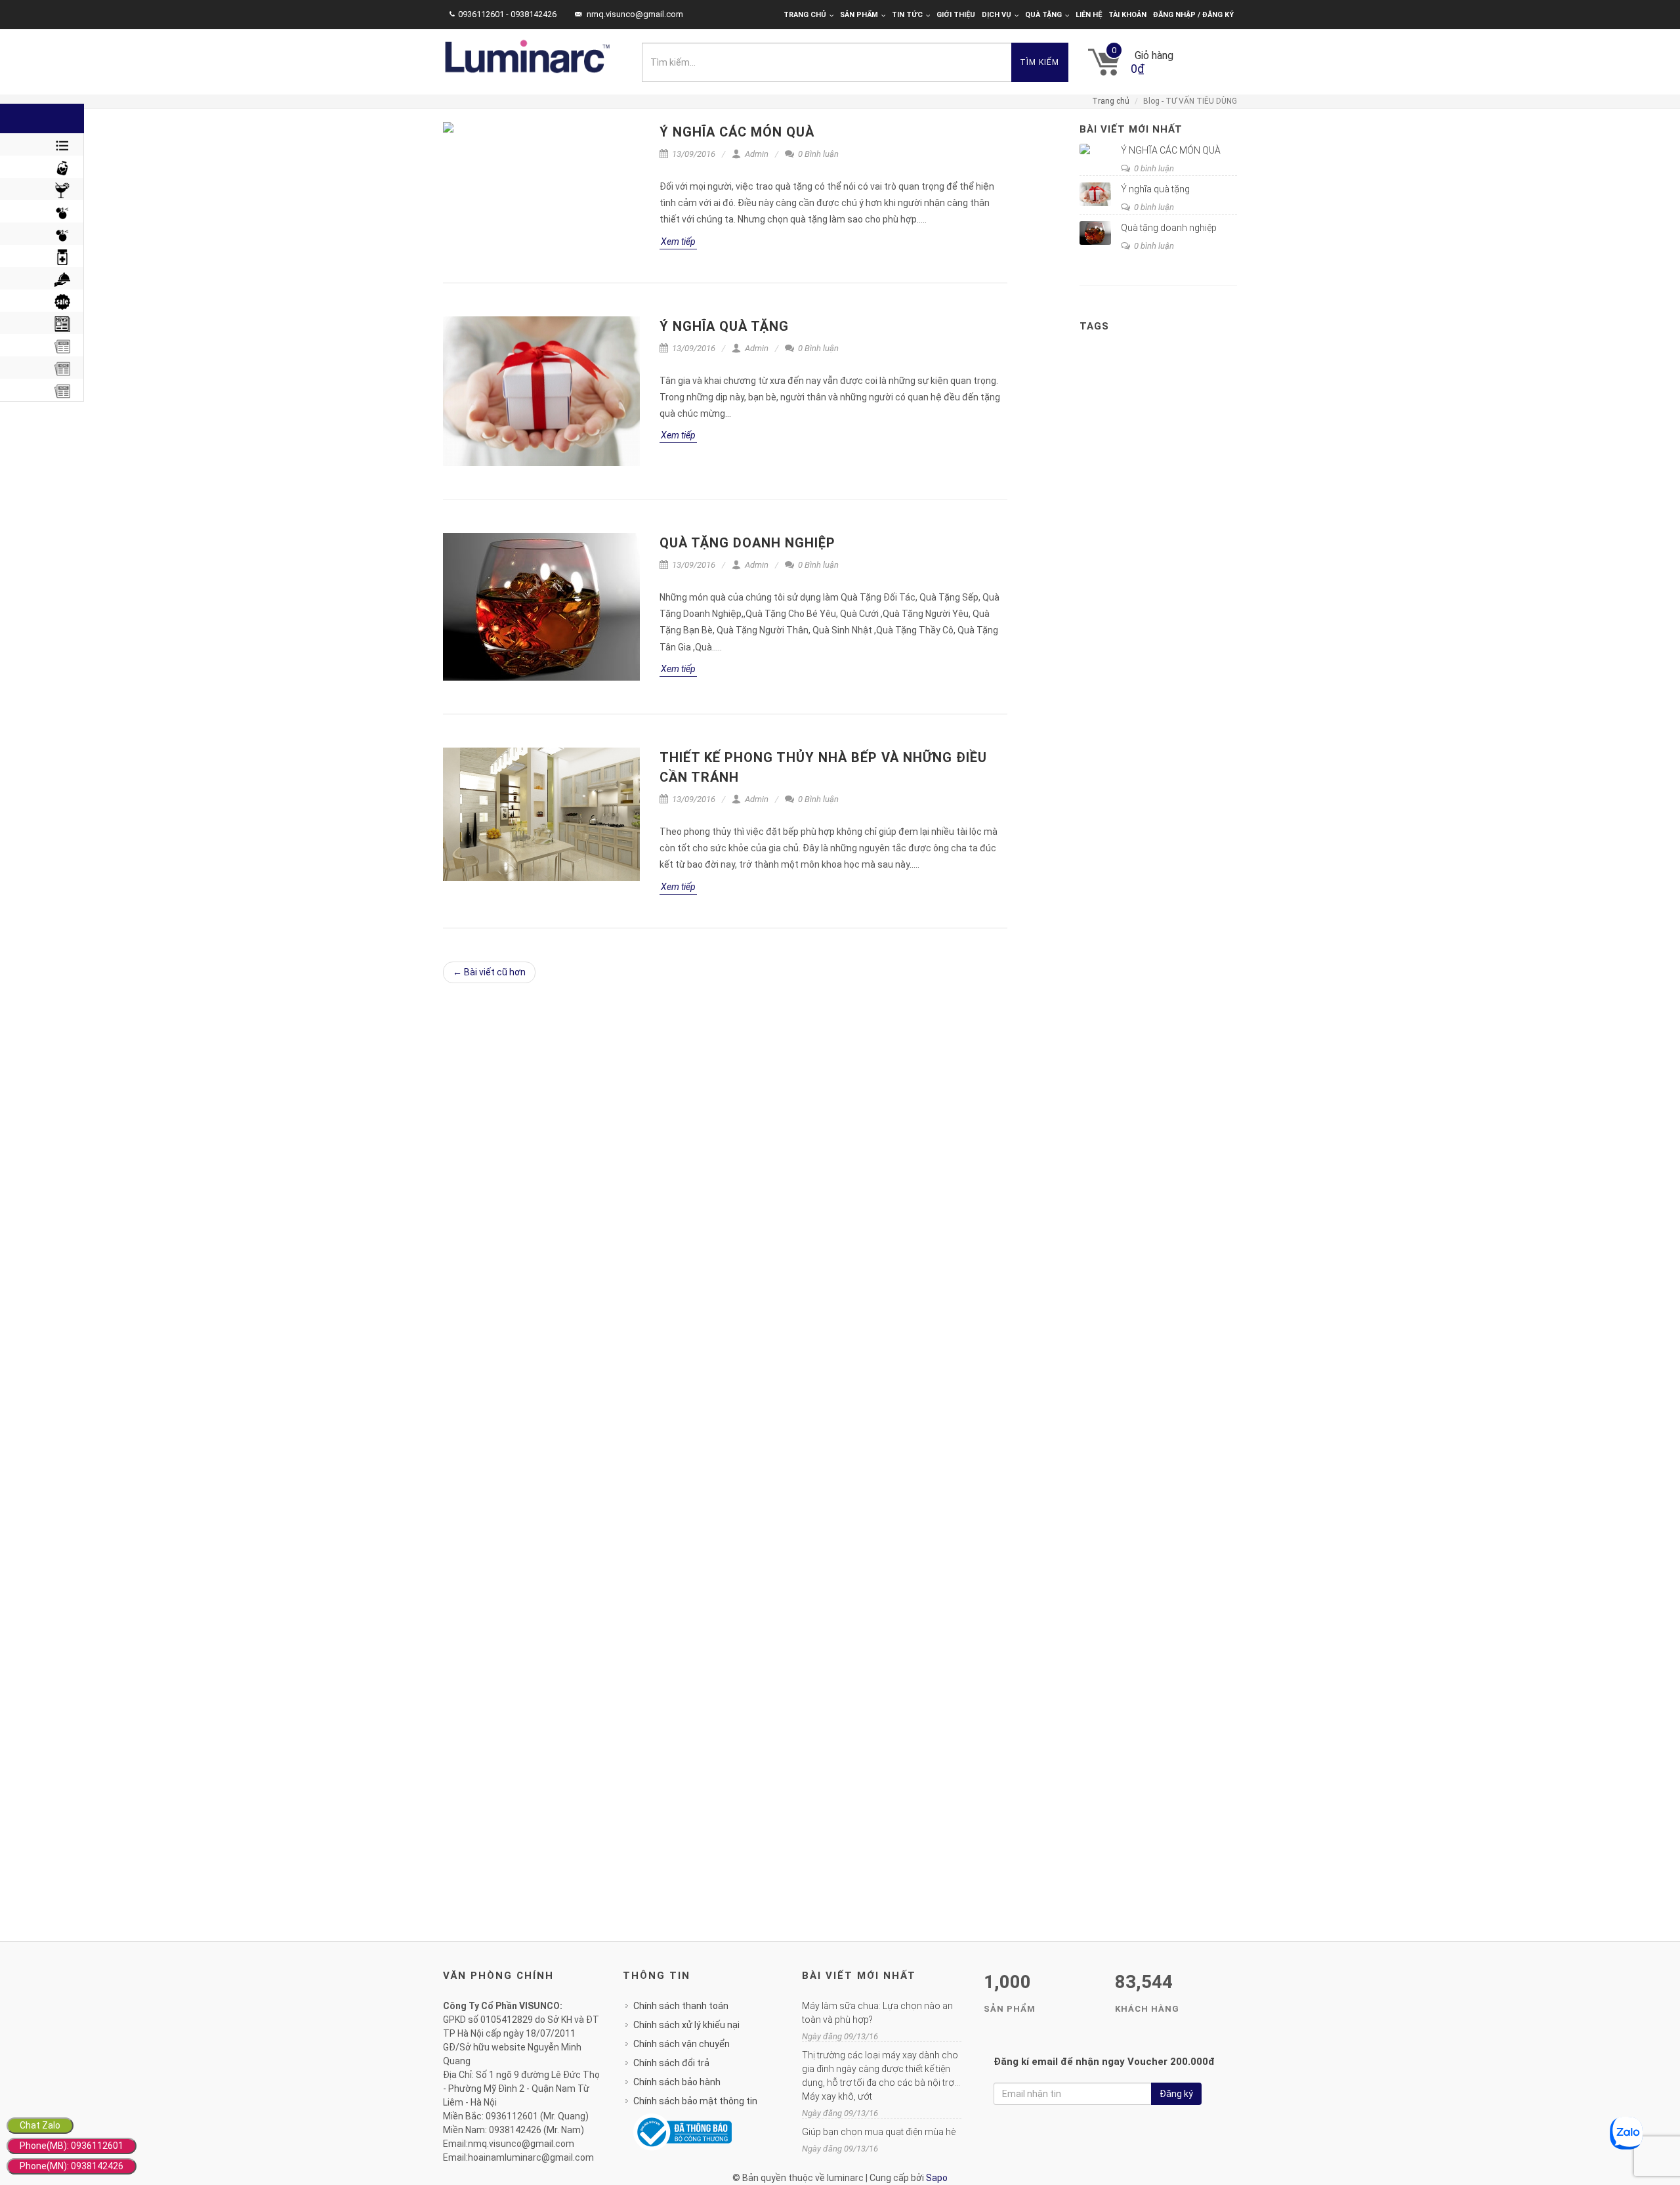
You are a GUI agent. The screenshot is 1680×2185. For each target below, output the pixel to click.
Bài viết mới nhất (1131, 129)
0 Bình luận (817, 154)
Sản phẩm (859, 15)
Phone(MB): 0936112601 (72, 2146)
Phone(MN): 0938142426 (72, 2166)
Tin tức (907, 15)
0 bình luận (1153, 168)
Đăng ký (1176, 2094)
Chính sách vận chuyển (682, 2044)
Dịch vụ (997, 15)
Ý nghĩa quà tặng (724, 326)
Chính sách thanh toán (681, 2006)
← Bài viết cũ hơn (489, 972)
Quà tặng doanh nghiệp (747, 543)
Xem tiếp (678, 242)
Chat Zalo (40, 2125)
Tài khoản (1127, 15)
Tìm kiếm (1039, 62)
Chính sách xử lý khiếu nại (686, 2025)
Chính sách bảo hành (677, 2082)
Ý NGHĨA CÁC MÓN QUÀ (737, 132)
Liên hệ (1089, 15)
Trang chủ (805, 15)
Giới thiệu (956, 15)
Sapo (937, 2178)
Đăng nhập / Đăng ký (1193, 15)
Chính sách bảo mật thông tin (695, 2101)
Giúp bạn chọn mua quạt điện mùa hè (879, 2132)
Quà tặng (1043, 15)
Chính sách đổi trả (671, 2063)
